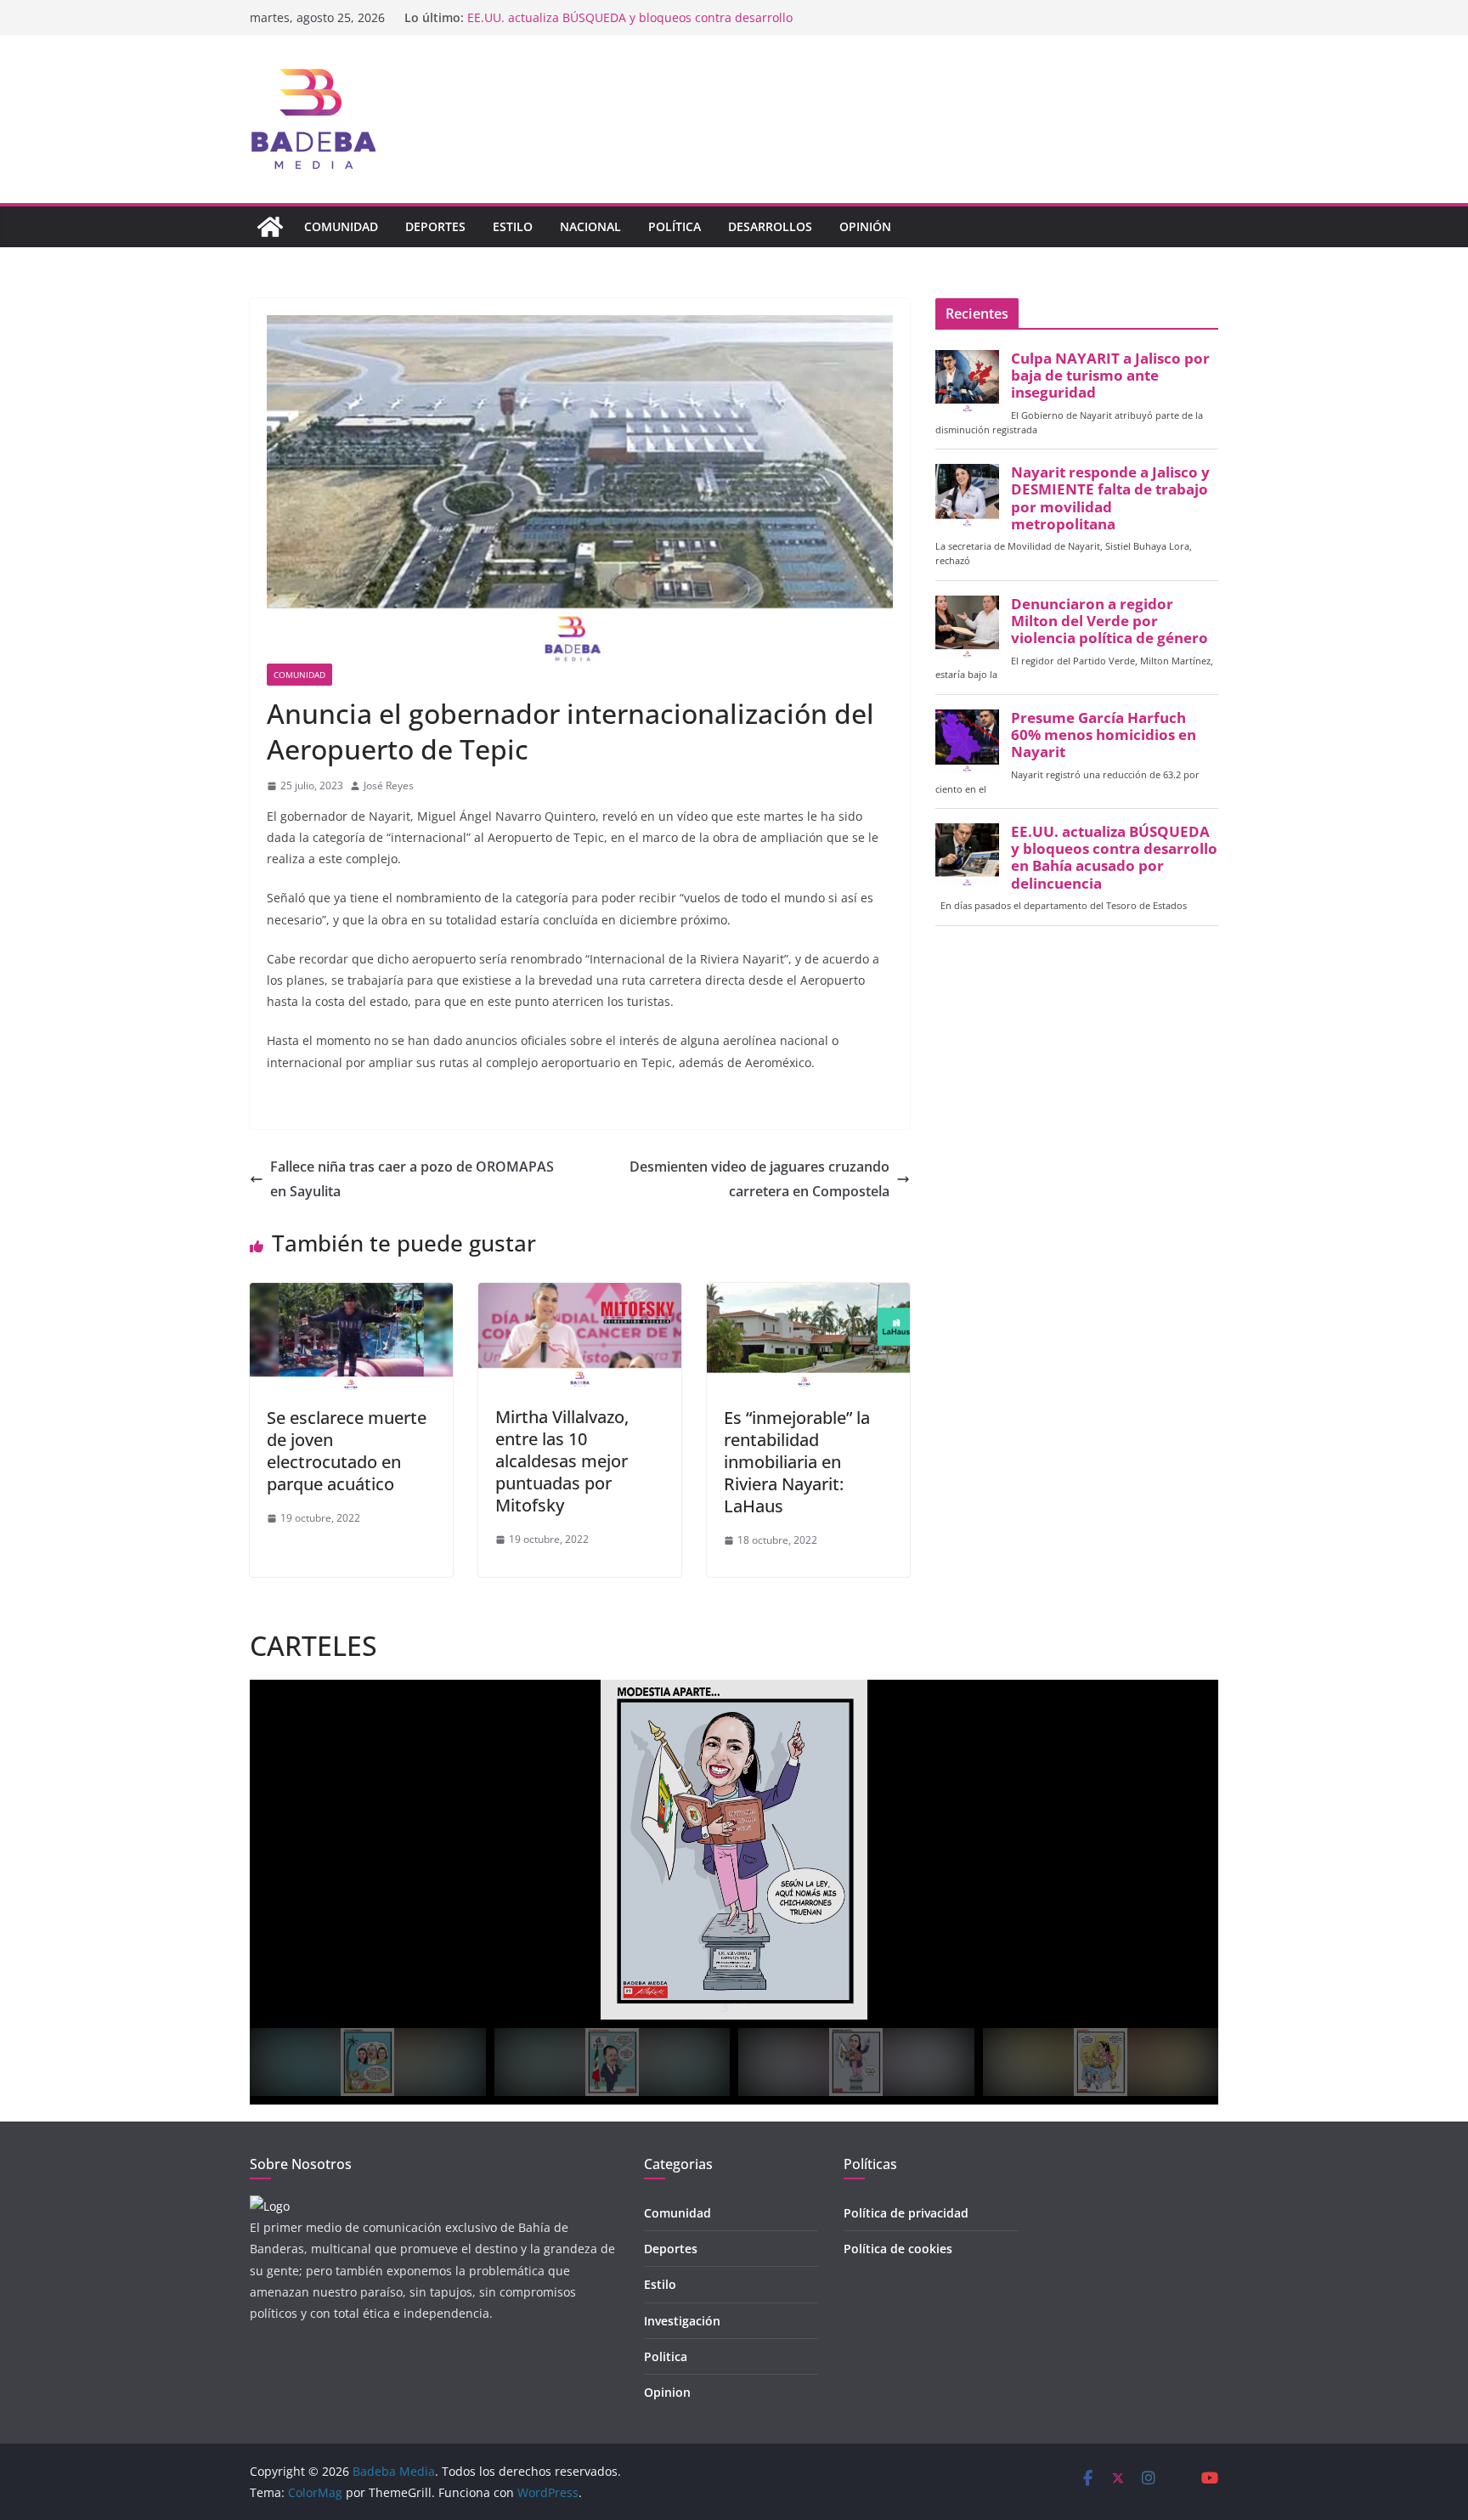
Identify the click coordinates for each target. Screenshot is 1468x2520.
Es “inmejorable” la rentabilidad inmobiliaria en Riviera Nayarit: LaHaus (797, 1462)
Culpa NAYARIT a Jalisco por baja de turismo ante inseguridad (1110, 376)
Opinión (865, 226)
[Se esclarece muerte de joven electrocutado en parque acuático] (351, 1295)
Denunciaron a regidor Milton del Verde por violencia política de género (1109, 621)
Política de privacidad (906, 2213)
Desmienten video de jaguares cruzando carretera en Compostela (759, 1179)
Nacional (590, 226)
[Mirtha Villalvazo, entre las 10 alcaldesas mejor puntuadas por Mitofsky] (580, 1295)
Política (675, 226)
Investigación (682, 2321)
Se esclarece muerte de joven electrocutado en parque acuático (347, 1451)
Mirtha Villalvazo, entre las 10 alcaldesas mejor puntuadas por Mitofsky (562, 1461)
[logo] (270, 2206)
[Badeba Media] (270, 227)
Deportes (435, 226)
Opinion (667, 2392)
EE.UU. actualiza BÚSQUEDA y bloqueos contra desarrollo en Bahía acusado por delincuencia (1114, 858)
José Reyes (389, 785)
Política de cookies (898, 2249)
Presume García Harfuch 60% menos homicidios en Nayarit (635, 17)
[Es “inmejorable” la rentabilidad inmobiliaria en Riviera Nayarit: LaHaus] (808, 1295)
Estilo (513, 226)
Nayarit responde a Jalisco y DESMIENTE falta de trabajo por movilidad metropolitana (1110, 498)
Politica (666, 2356)
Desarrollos (770, 226)
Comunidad (341, 226)
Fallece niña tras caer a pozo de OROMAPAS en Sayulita (412, 1179)
